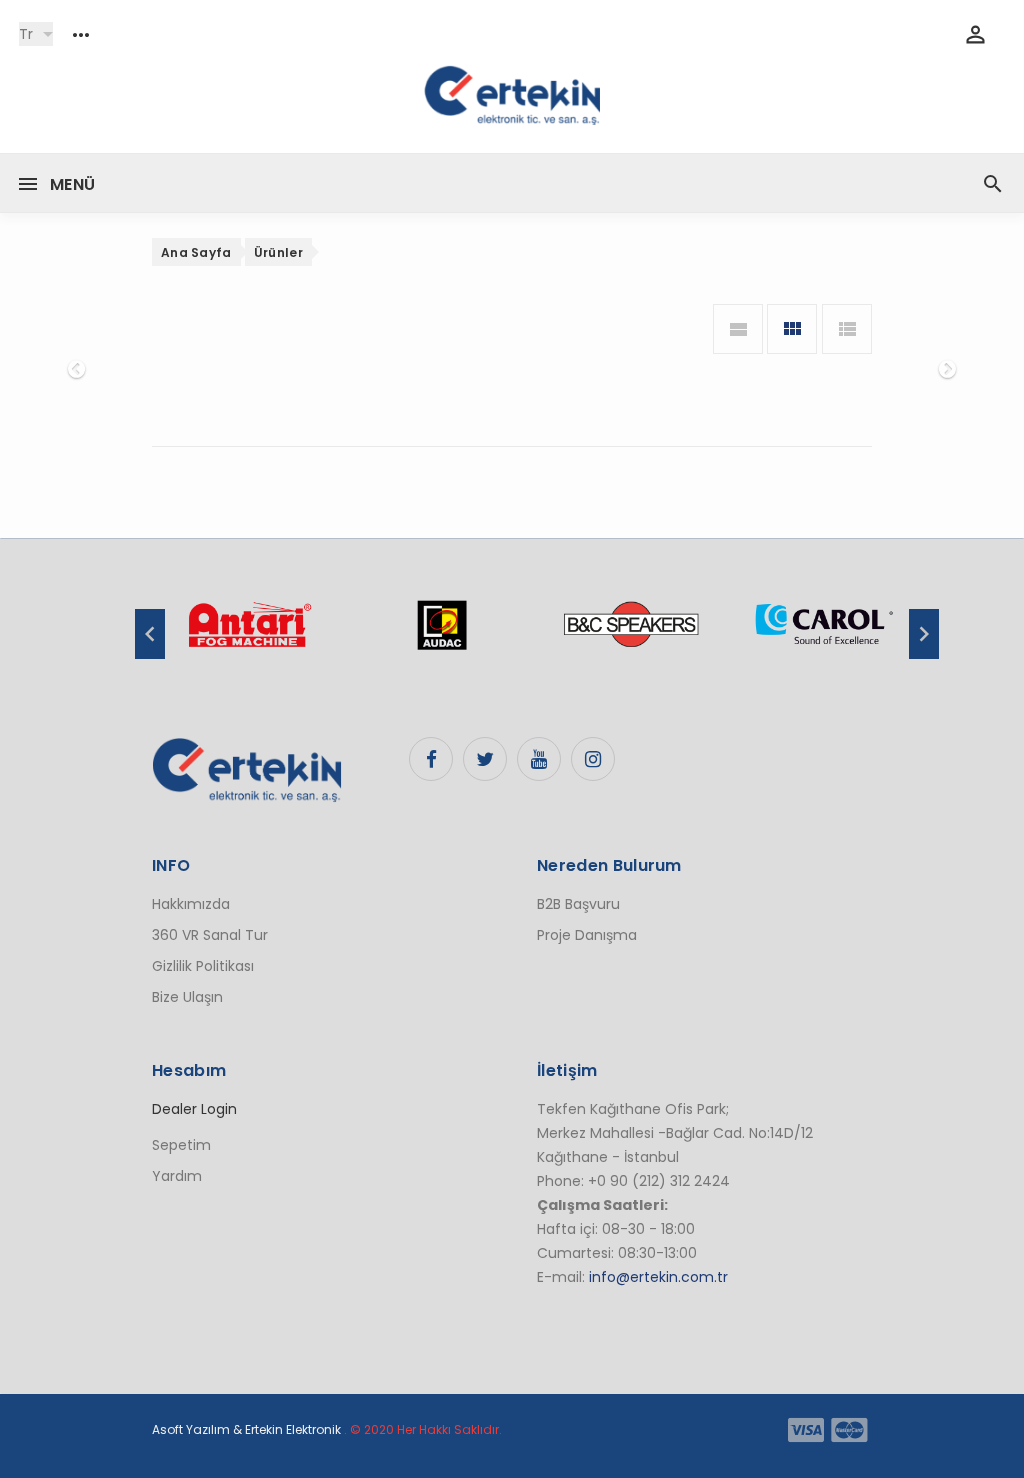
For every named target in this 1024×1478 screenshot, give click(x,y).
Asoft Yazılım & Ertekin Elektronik (246, 1429)
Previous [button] (150, 634)
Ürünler (278, 252)
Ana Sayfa (196, 252)
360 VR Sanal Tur (210, 935)
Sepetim (181, 1145)
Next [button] (924, 634)
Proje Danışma (587, 935)
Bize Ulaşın (187, 997)
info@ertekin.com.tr (658, 1277)
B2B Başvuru (578, 904)
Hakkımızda (191, 904)
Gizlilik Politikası (203, 966)
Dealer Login (194, 1109)
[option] (249, 635)
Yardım (177, 1176)
